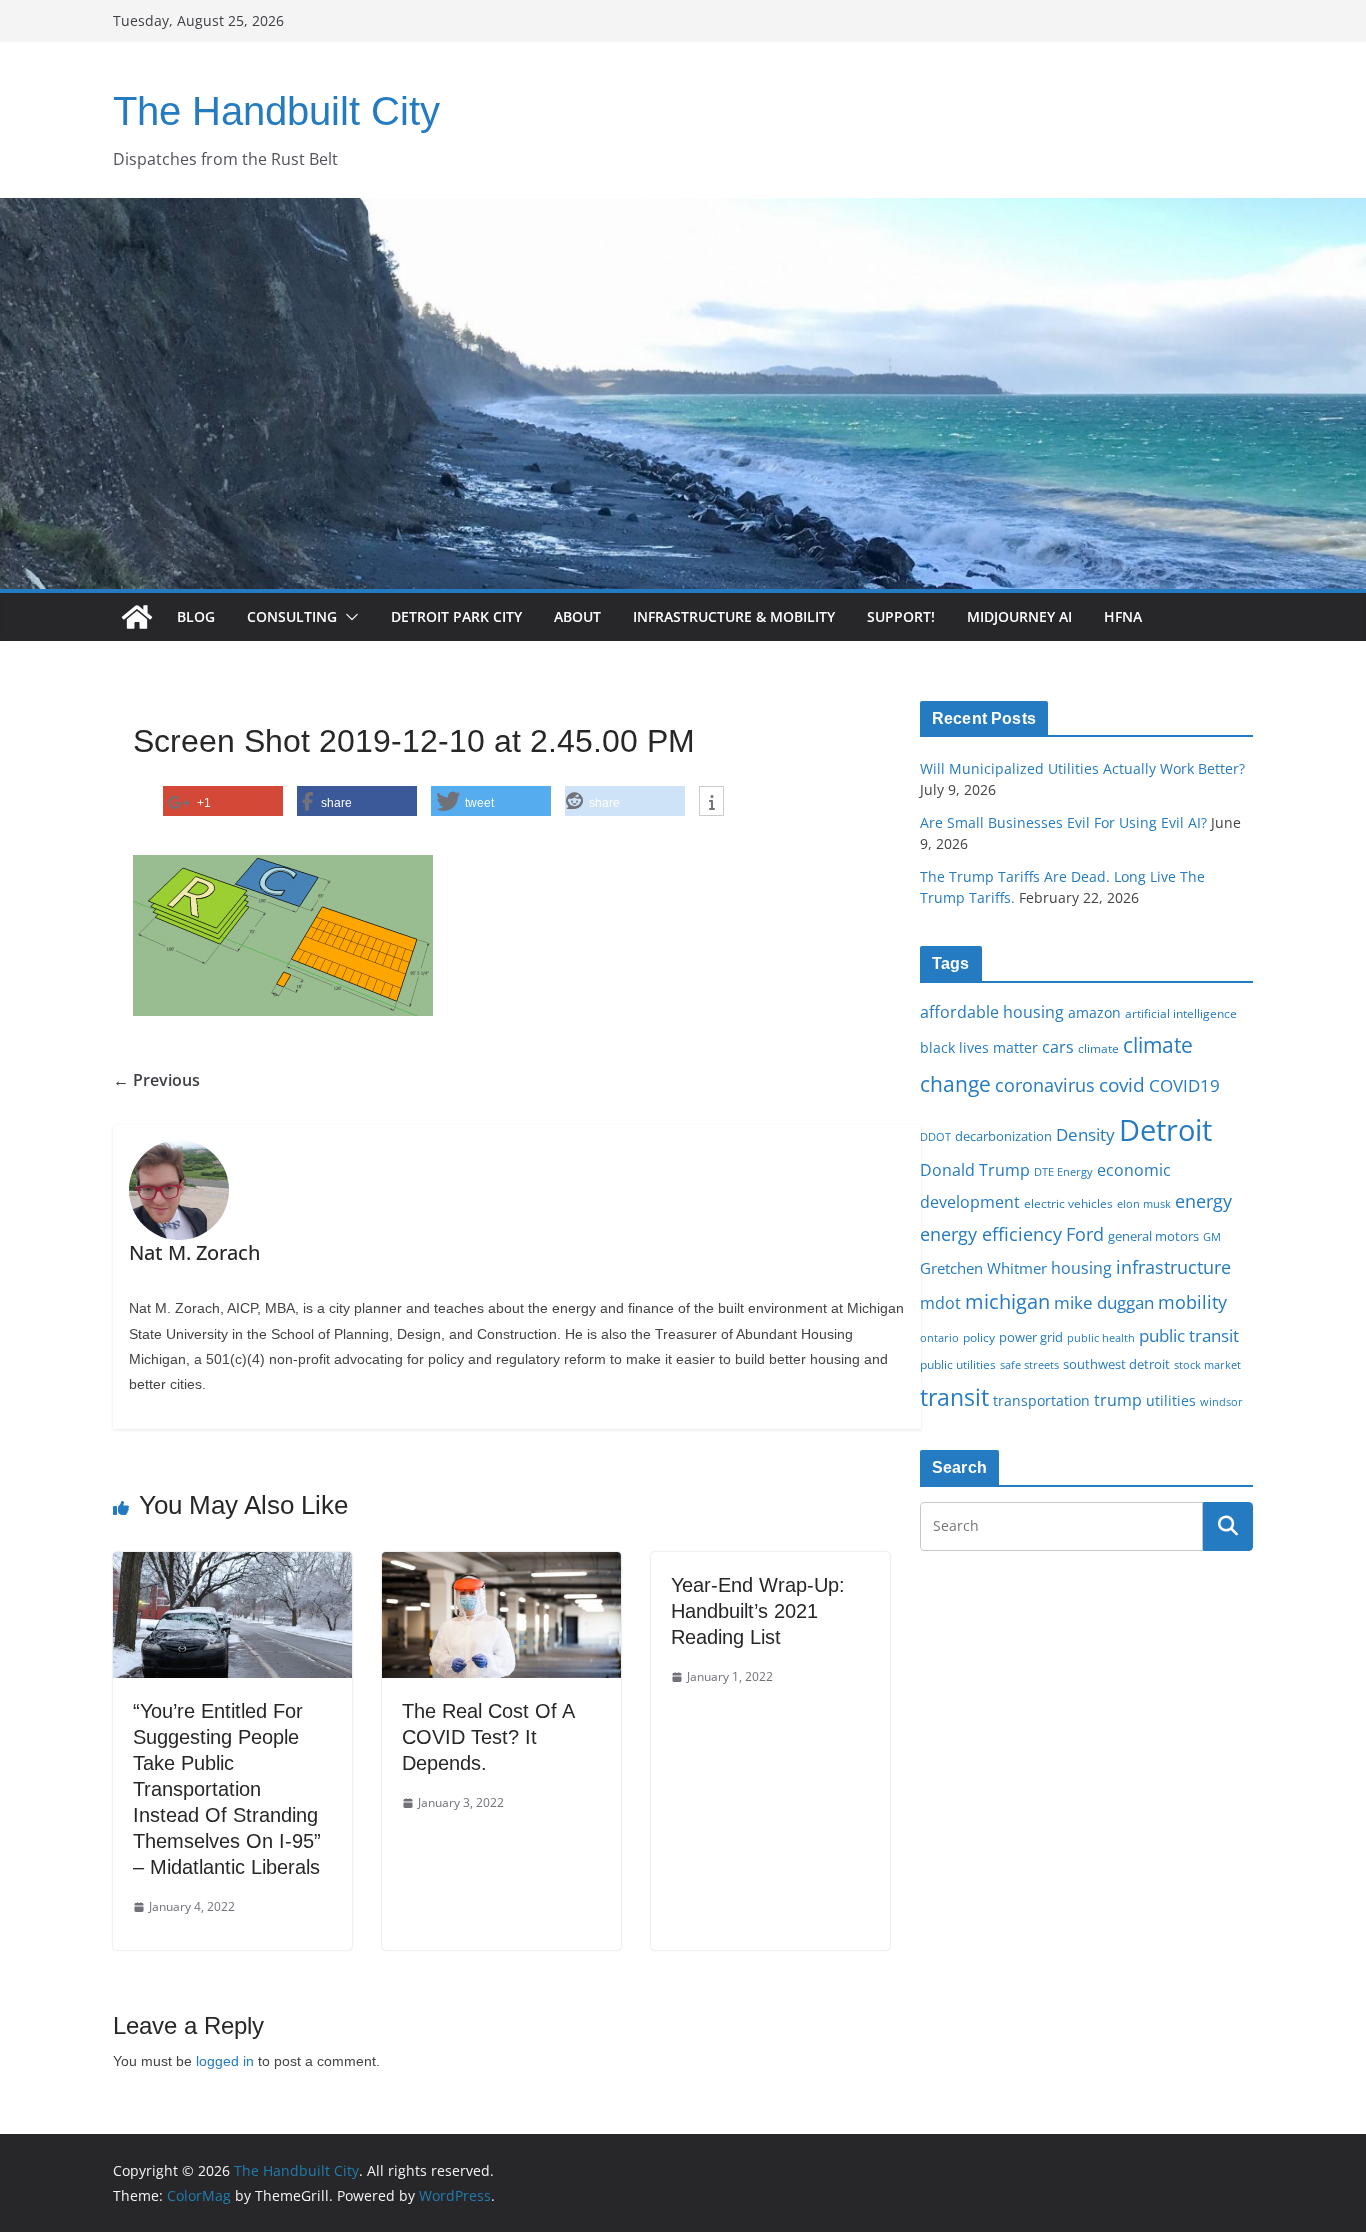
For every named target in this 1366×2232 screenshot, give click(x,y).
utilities (1171, 1400)
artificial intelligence (1181, 1013)
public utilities (958, 1364)
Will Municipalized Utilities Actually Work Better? (1082, 768)
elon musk (1144, 1203)
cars (1058, 1047)
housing (1081, 1268)
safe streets (1029, 1364)
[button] (348, 617)
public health (1101, 1337)
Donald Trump (975, 1170)
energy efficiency (991, 1234)
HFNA (1123, 616)
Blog (196, 616)
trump (1118, 1400)
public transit (1189, 1335)
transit (954, 1397)
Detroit (1165, 1130)
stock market (1207, 1364)
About (577, 616)
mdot (940, 1303)
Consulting (292, 616)
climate (1098, 1048)
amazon (1094, 1012)
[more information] (711, 802)
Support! (901, 616)
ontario (939, 1338)
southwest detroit (1116, 1364)
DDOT (935, 1136)
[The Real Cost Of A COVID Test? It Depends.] (501, 1566)
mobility (1192, 1302)
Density (1085, 1134)
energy (1203, 1201)
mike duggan (1104, 1302)
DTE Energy (1063, 1172)
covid (1122, 1085)
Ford (1085, 1233)
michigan (1007, 1301)
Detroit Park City (456, 616)
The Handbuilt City (276, 111)
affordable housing (992, 1012)
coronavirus (1045, 1085)
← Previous (156, 1080)
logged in (225, 2061)
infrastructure (1173, 1267)
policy (979, 1337)
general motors (1153, 1236)
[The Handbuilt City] (683, 212)
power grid (1031, 1337)
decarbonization (1003, 1136)
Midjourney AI (1019, 616)
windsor (1221, 1401)
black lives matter (979, 1047)
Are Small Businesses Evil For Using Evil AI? (1063, 822)
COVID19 (1184, 1085)
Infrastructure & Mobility (734, 616)
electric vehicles (1068, 1203)
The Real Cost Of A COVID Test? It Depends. (488, 1737)
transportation (1041, 1400)
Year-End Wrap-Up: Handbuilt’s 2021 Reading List (758, 1611)
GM (1212, 1237)
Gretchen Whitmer (983, 1268)
